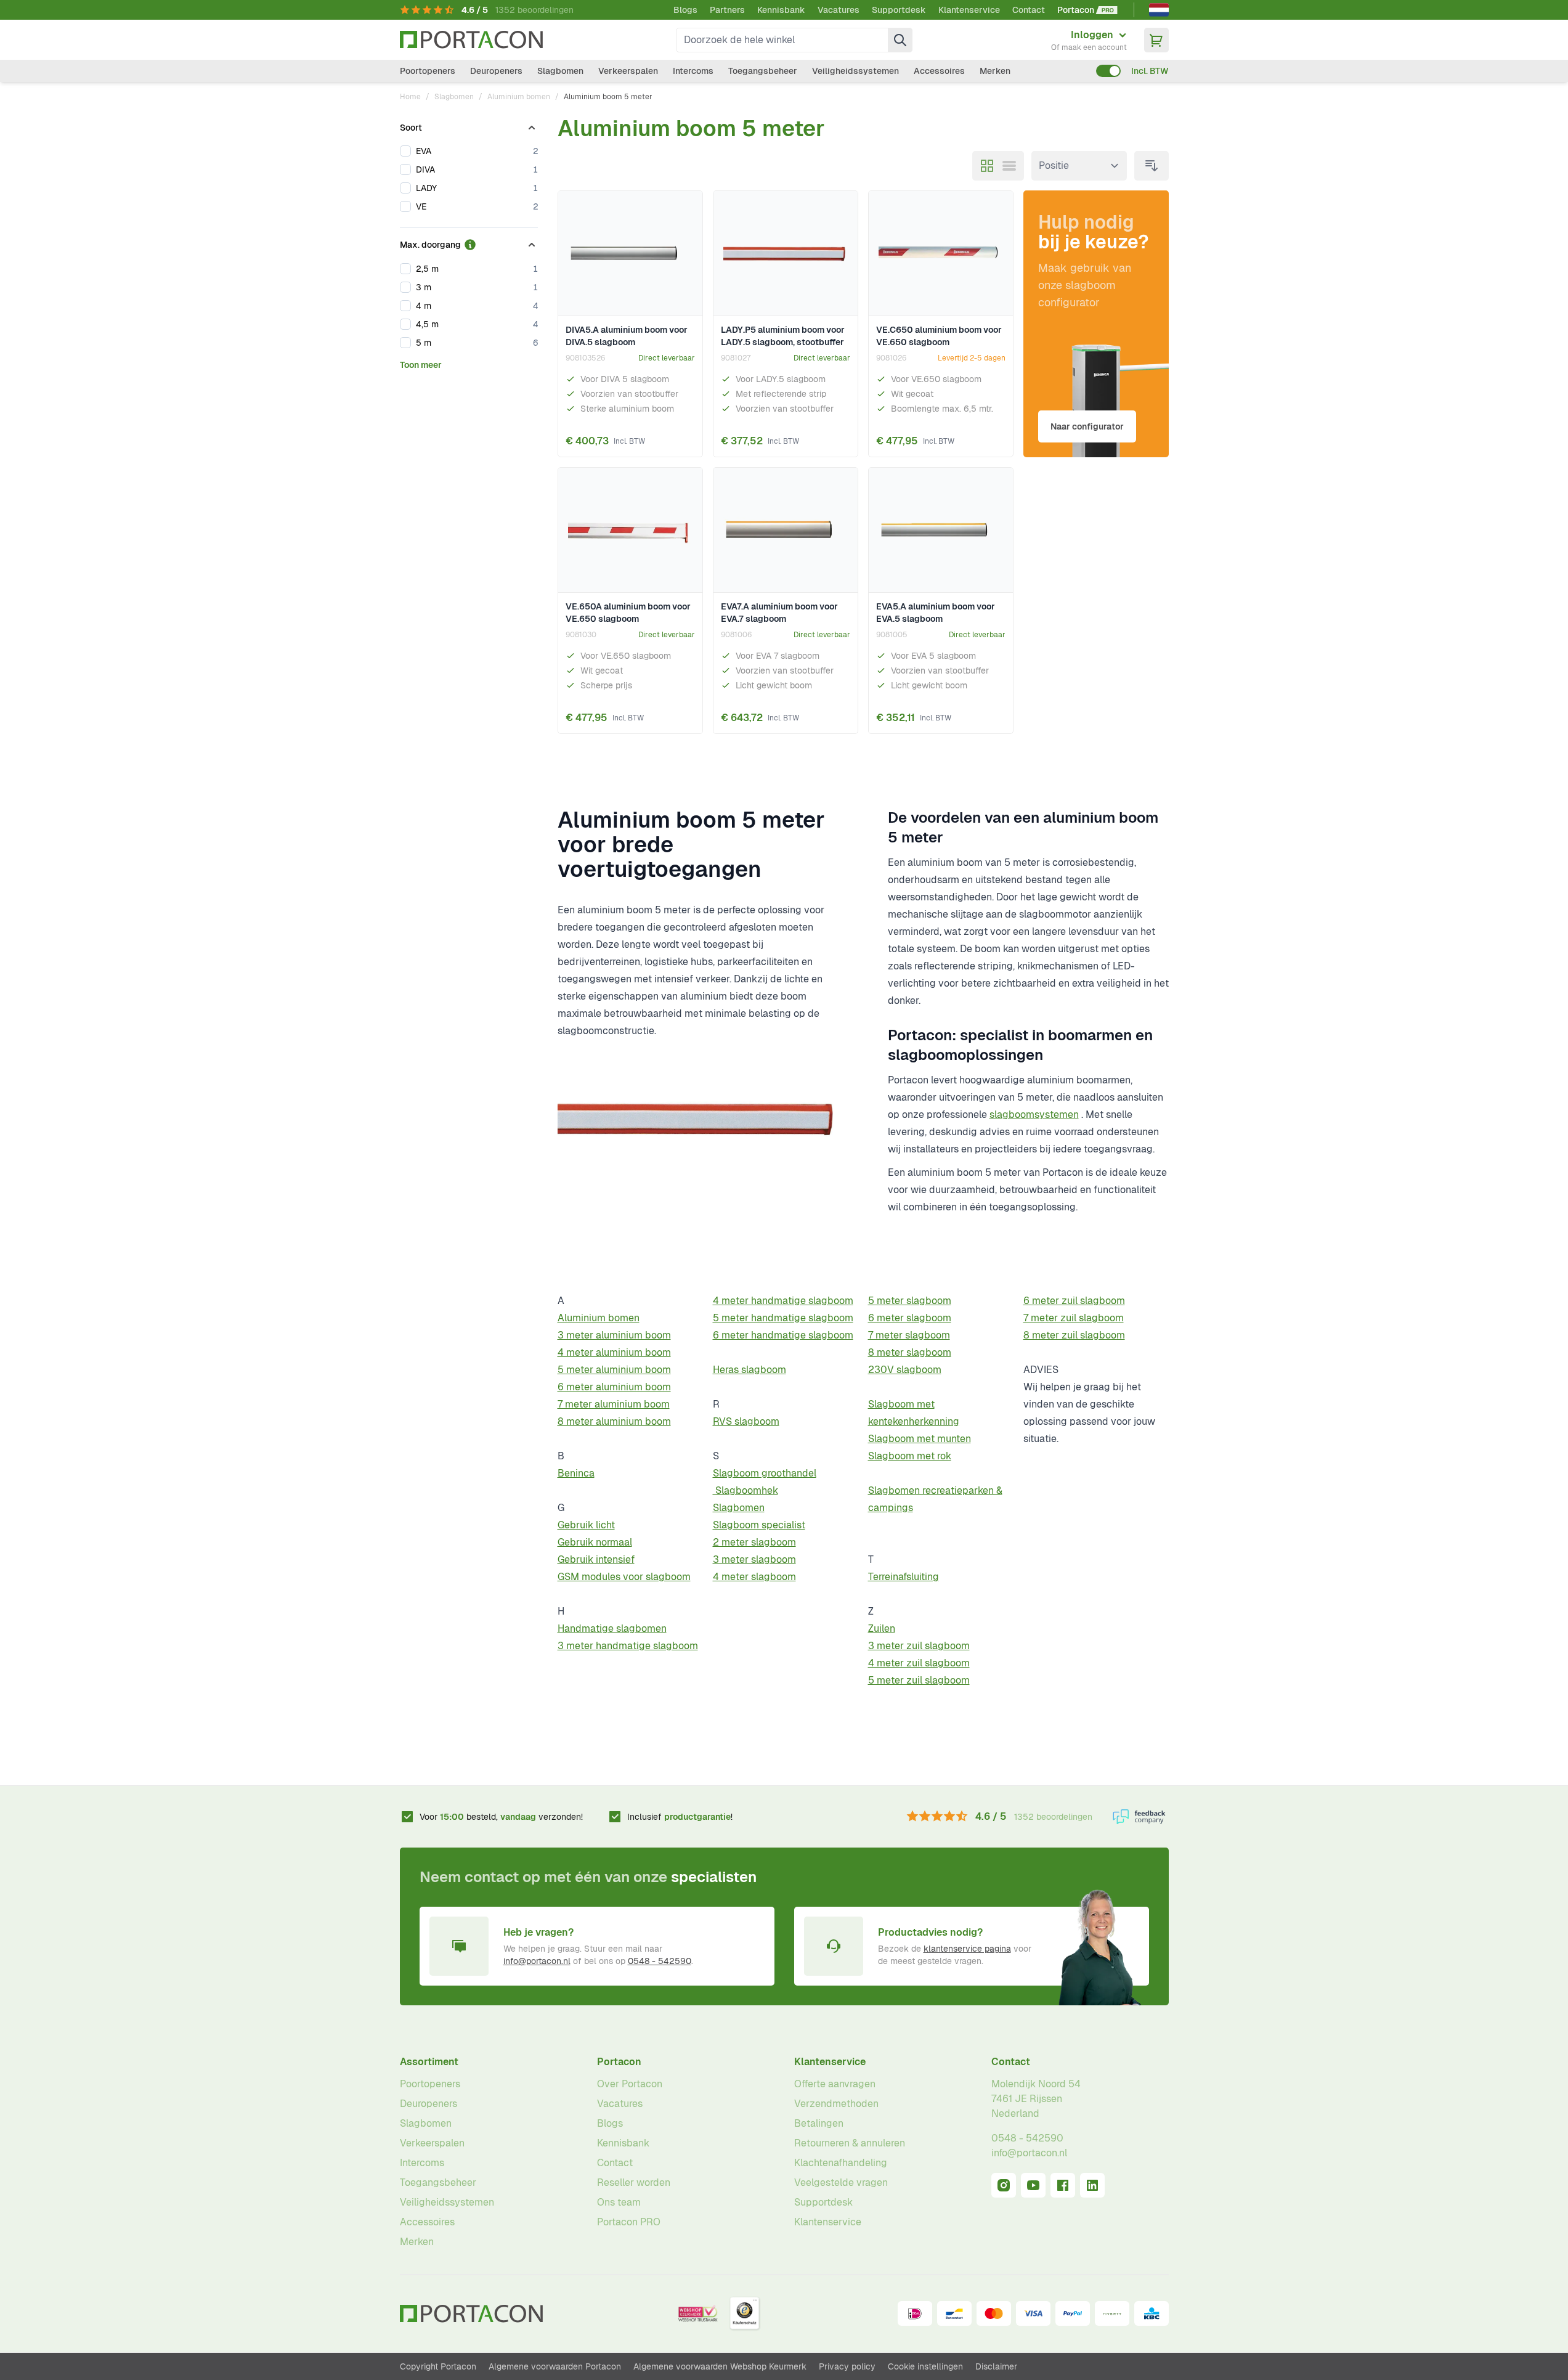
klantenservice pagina (967, 1949)
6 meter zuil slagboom (1074, 1301)
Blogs (685, 10)
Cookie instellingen (925, 2366)
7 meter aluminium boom (614, 1404)
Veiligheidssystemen (855, 71)
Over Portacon (630, 2084)
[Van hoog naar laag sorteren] (1152, 166)
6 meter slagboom (910, 1318)
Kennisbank (781, 10)
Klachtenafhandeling (841, 2163)
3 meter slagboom (754, 1559)
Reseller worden (634, 2182)
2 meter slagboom (754, 1542)
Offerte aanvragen (835, 2084)
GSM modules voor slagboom (624, 1577)
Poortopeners (428, 71)
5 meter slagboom (910, 1301)
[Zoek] (900, 40)
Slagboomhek (745, 1490)
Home (410, 97)
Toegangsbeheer (763, 71)
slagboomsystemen (1034, 1115)
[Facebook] (1063, 2185)
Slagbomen (560, 71)
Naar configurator (1087, 426)
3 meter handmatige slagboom (628, 1646)
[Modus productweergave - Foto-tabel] (987, 166)
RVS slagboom (746, 1421)
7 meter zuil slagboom (1074, 1318)
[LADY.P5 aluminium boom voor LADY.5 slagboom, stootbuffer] (786, 254)
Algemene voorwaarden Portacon (555, 2366)
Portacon (619, 2062)
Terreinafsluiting (904, 1577)
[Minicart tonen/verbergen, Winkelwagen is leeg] (1156, 40)
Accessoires (939, 71)
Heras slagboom (749, 1370)
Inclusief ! (680, 1817)
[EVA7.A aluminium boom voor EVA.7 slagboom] (786, 530)
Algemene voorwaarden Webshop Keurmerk (720, 2366)
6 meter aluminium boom (614, 1387)
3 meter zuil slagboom (919, 1646)
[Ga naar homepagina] (471, 40)
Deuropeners (496, 71)
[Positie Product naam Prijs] (1079, 166)
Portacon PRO (629, 2222)
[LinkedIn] (1092, 2185)
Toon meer (421, 365)
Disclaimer (996, 2366)
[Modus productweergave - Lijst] (1009, 166)
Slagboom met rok (910, 1456)
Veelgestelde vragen (841, 2182)
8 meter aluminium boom (614, 1421)
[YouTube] (1033, 2185)
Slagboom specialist (759, 1525)
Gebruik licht (586, 1525)
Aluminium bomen (519, 97)
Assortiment (429, 2062)
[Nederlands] (1159, 10)
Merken (995, 71)
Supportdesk (899, 10)
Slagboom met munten (920, 1439)
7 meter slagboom (909, 1335)
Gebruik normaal (595, 1542)
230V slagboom (905, 1370)
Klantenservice (969, 10)
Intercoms (693, 71)
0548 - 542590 (660, 1961)
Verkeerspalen (628, 71)
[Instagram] (1004, 2185)
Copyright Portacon (438, 2366)
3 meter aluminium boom (614, 1335)
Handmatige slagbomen (612, 1628)
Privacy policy (847, 2366)
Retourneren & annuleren (850, 2143)
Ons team (619, 2202)
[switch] (1108, 71)
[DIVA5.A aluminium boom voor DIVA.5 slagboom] (630, 254)
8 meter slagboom (910, 1352)
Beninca (576, 1473)
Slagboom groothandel (765, 1473)
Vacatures (839, 10)
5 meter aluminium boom (614, 1370)
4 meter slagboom (754, 1577)
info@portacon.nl (537, 1961)
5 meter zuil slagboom (919, 1680)
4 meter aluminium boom (614, 1352)
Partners (727, 10)
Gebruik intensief (596, 1559)
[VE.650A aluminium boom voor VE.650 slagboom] (630, 530)
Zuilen (882, 1628)
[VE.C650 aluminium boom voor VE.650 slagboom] (941, 254)
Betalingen (819, 2123)
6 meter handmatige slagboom (783, 1335)
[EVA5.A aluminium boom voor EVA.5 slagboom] (941, 530)
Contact (1029, 10)
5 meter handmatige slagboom (783, 1318)
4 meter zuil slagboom (919, 1663)
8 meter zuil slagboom (1074, 1335)
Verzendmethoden (836, 2104)
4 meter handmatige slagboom (783, 1301)
